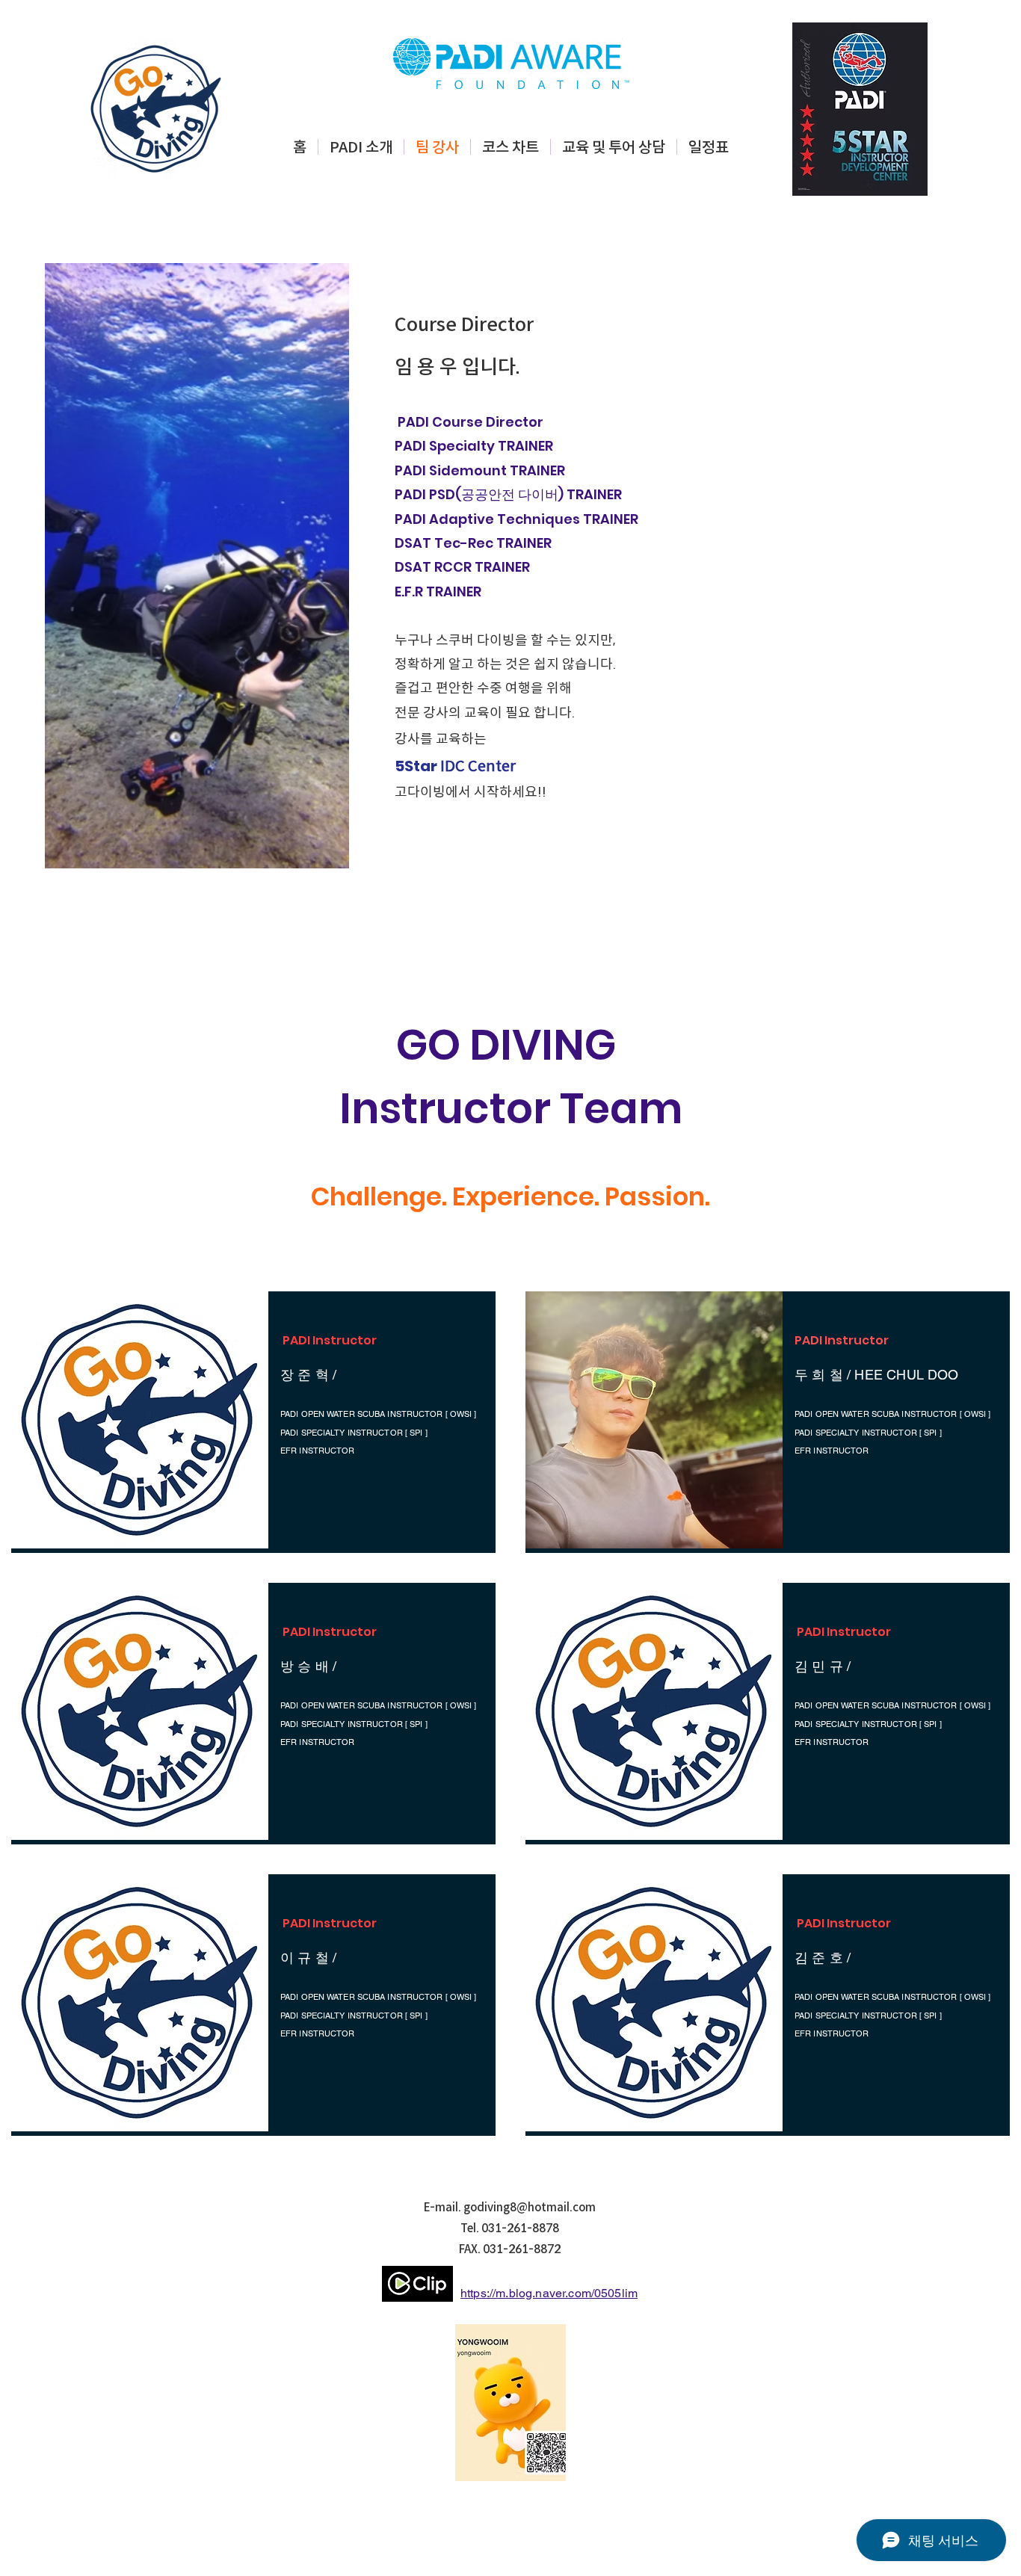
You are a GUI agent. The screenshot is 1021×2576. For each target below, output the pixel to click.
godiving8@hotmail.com (530, 2207)
